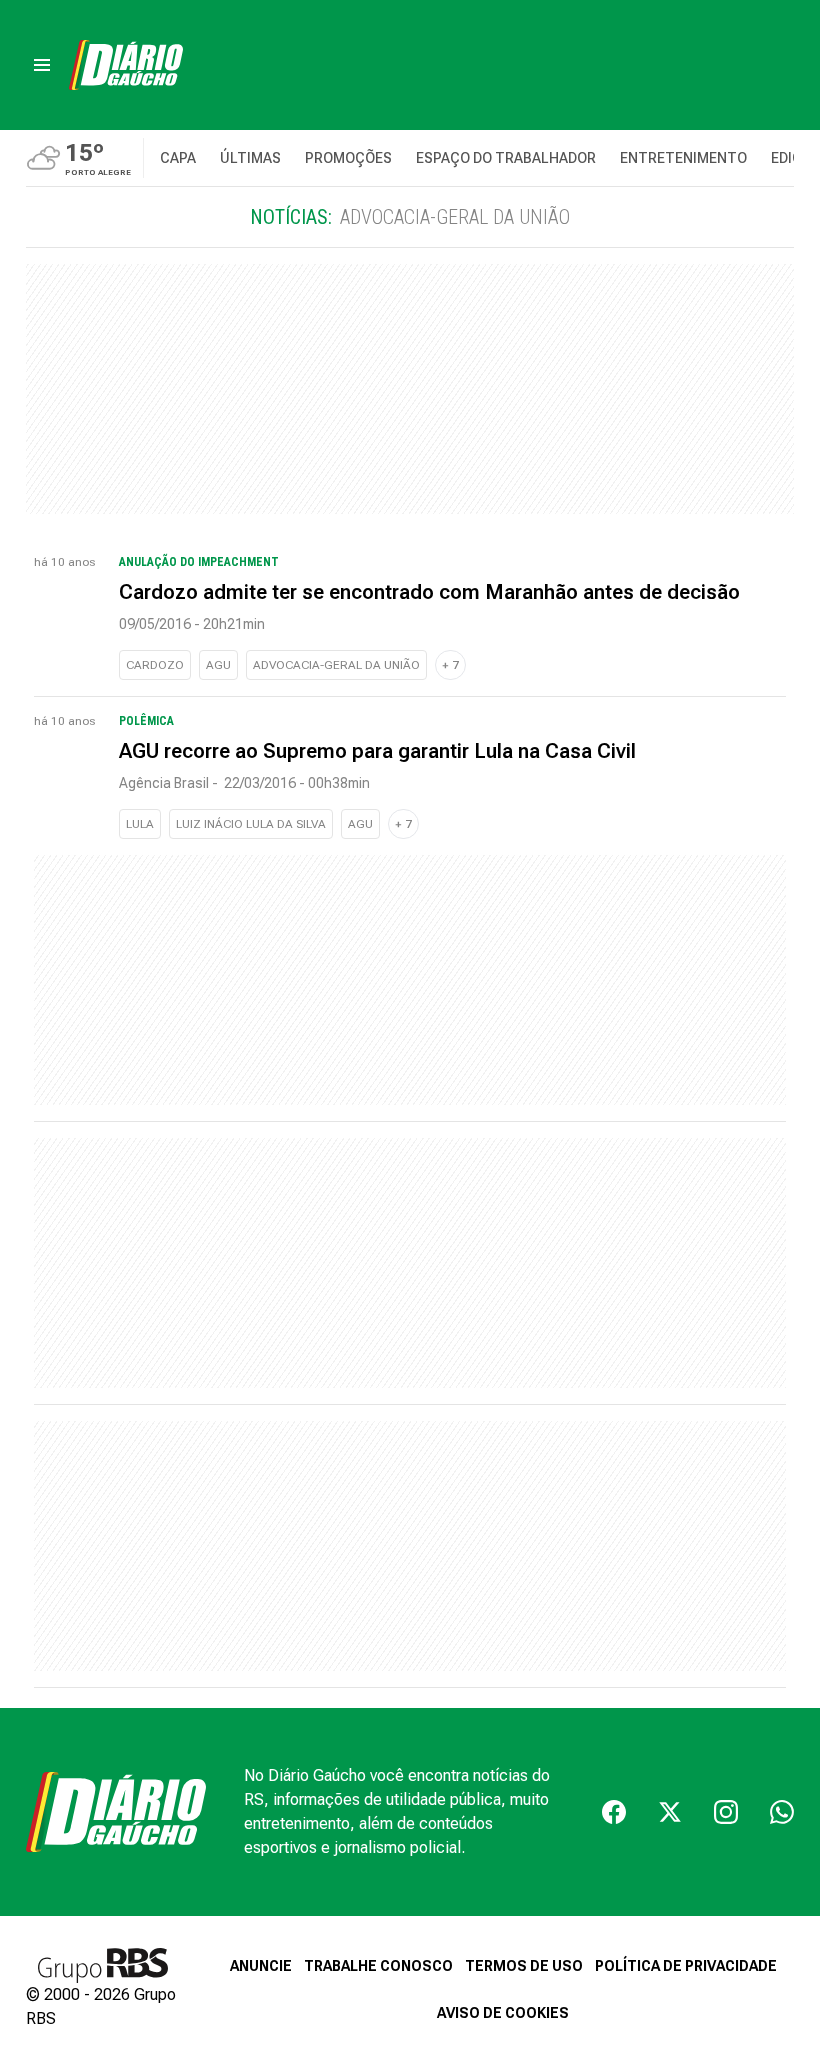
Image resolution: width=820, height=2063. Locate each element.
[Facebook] (614, 1812)
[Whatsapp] (782, 1812)
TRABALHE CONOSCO (378, 1966)
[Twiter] (670, 1812)
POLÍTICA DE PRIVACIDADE (686, 1966)
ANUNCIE (261, 1966)
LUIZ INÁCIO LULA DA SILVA (251, 824)
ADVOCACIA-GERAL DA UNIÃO (336, 665)
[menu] (42, 65)
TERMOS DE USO (524, 1966)
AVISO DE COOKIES (503, 2013)
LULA (140, 824)
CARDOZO (155, 665)
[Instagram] (726, 1812)
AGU (218, 665)
